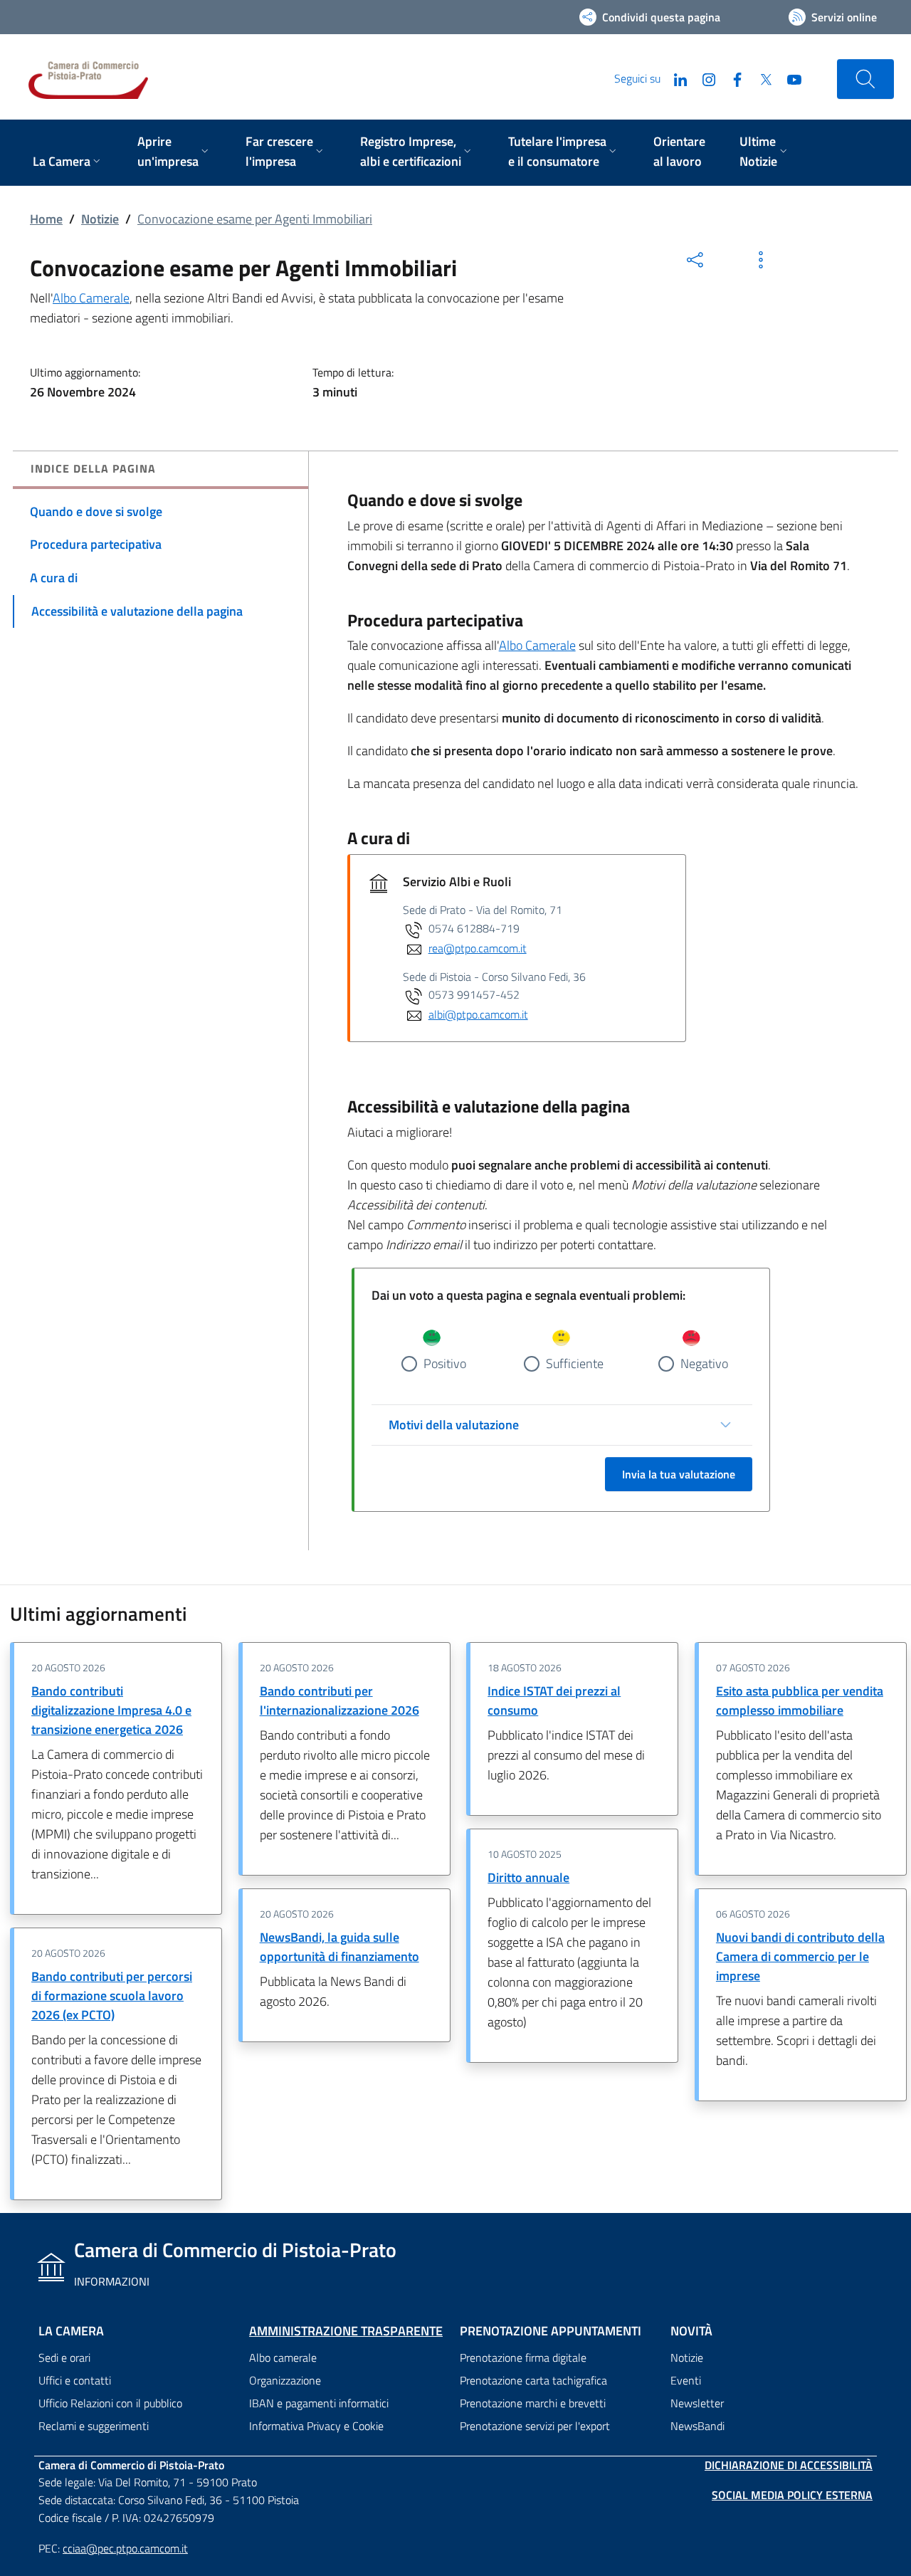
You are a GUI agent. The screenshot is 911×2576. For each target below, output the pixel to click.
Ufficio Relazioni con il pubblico (110, 2403)
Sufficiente (575, 1363)
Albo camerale (283, 2357)
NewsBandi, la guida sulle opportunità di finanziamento (339, 1947)
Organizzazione (285, 2380)
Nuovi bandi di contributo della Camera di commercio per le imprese (800, 1956)
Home (46, 219)
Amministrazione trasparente (346, 2331)
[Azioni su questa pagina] (761, 260)
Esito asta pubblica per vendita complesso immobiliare (800, 1700)
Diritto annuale (528, 1877)
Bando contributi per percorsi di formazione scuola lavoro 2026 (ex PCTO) (112, 1996)
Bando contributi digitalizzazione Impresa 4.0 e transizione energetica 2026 (111, 1710)
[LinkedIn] (675, 78)
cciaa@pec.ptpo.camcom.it (125, 2548)
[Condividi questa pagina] (695, 260)
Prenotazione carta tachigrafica (533, 2380)
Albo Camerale (91, 298)
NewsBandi (697, 2426)
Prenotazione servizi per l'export (535, 2426)
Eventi (686, 2380)
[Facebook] (732, 78)
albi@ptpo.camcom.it (478, 1014)
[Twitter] (760, 78)
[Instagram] (703, 78)
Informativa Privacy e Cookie (316, 2426)
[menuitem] (68, 163)
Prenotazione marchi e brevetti (533, 2403)
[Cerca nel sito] (865, 79)
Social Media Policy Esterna (792, 2495)
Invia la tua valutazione (679, 1474)
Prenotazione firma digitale (523, 2357)
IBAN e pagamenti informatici (319, 2403)
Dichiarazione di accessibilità (789, 2465)
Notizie (100, 219)
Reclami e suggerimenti (94, 2426)
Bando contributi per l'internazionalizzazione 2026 (339, 1700)
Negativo (704, 1363)
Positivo (445, 1363)
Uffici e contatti (75, 2380)
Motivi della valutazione (454, 1425)
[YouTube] (789, 78)
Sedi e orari (64, 2357)
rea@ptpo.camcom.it (478, 948)
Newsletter (697, 2403)
